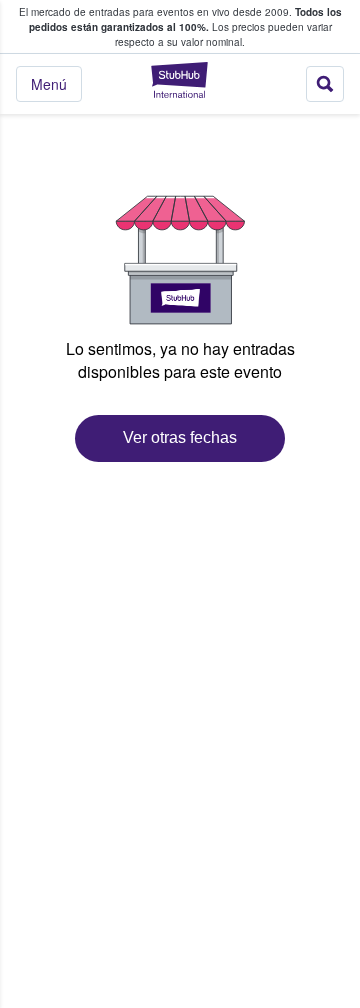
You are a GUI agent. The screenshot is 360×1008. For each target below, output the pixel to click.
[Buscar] (325, 84)
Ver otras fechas (180, 437)
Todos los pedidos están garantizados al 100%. (185, 19)
